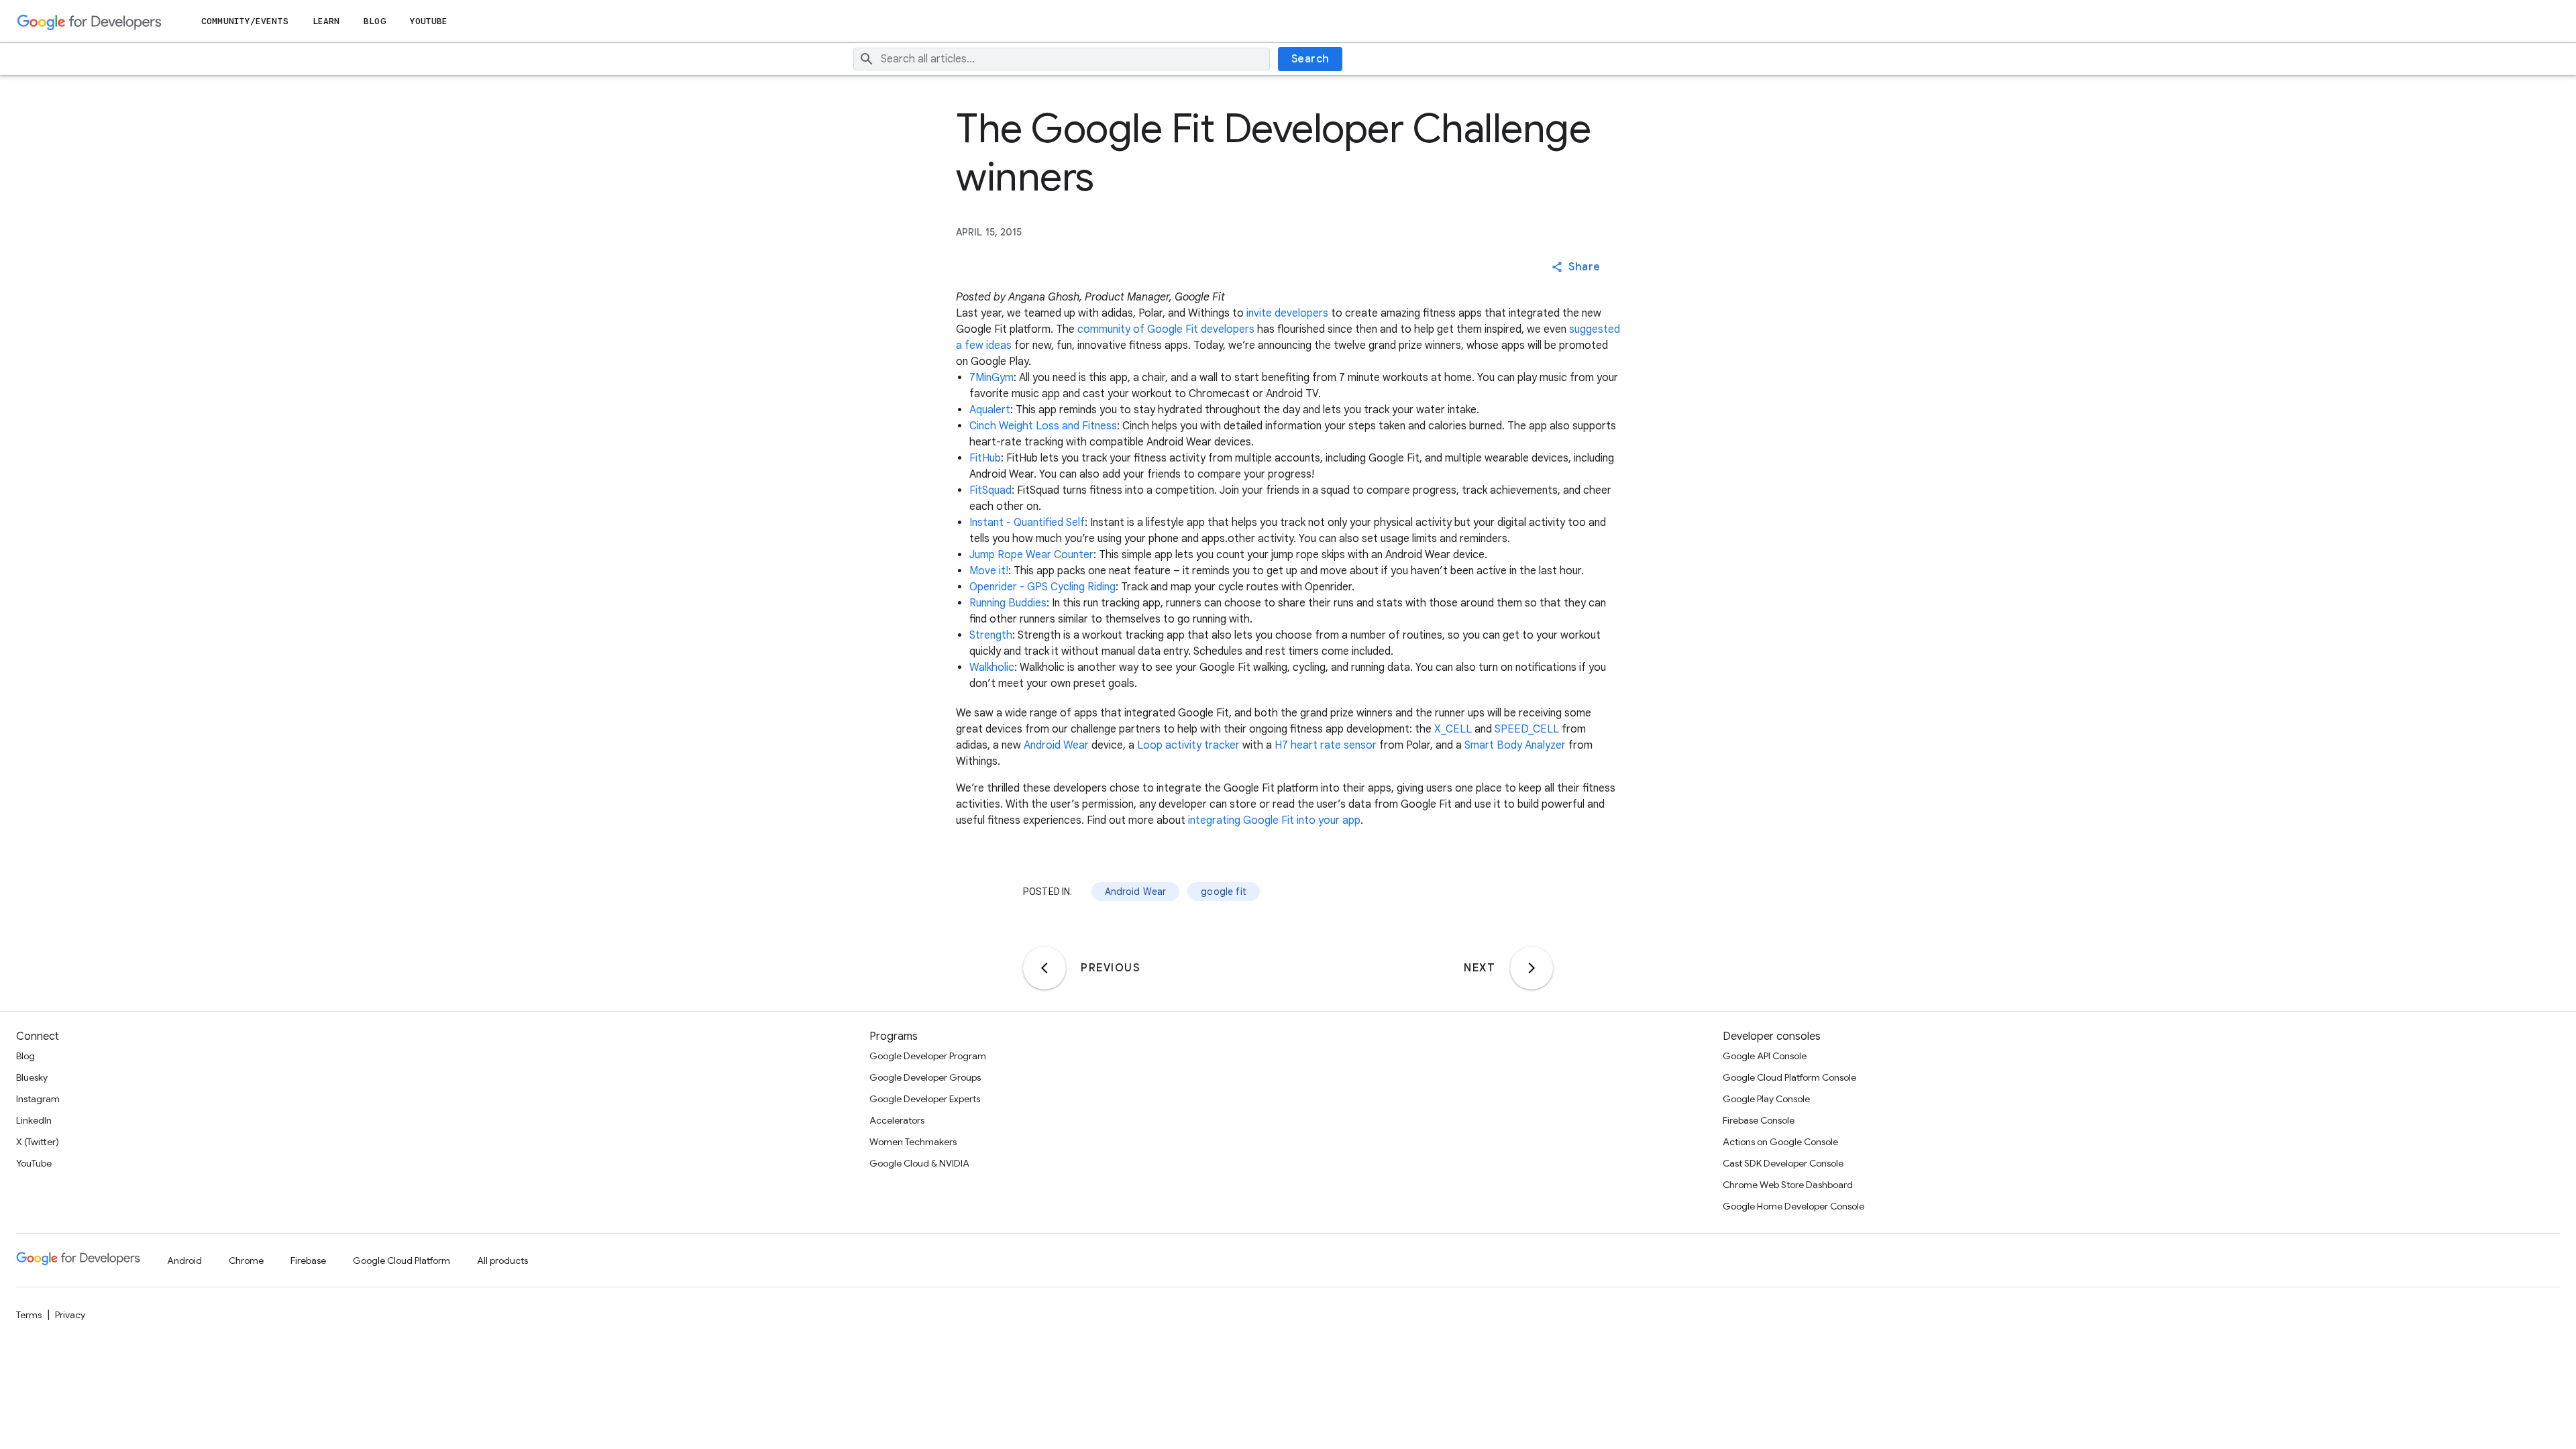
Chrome (246, 1260)
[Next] (1532, 968)
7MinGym (991, 378)
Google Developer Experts (925, 1099)
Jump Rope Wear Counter (1031, 555)
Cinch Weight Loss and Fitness (1043, 426)
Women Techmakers (913, 1142)
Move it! (989, 571)
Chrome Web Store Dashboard (1788, 1185)
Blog (374, 21)
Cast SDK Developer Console (1783, 1163)
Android (184, 1260)
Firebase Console (1759, 1120)
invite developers (1287, 313)
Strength (991, 635)
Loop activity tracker (1188, 745)
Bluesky (32, 1077)
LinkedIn (34, 1120)
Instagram (38, 1099)
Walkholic (992, 667)
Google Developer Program (928, 1056)
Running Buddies (1008, 603)
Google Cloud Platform (401, 1260)
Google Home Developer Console (1793, 1206)
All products (502, 1260)
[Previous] (1044, 968)
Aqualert (990, 410)
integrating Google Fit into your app (1274, 820)
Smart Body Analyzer (1515, 745)
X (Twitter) (38, 1142)
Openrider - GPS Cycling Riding (1042, 587)
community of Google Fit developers (1166, 329)
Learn (326, 21)
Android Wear (1056, 745)
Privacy (70, 1315)
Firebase (308, 1260)
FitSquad (990, 490)
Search (1310, 59)
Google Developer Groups (925, 1077)
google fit (1224, 892)
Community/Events (245, 21)
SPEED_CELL (1527, 729)
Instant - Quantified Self (1027, 523)
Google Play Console (1766, 1099)
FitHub (985, 458)
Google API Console (1765, 1056)
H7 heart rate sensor (1326, 745)
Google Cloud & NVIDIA (919, 1163)
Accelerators (897, 1120)
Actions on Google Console (1780, 1142)
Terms (29, 1315)
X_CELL (1453, 729)
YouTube (429, 21)
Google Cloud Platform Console (1789, 1077)
